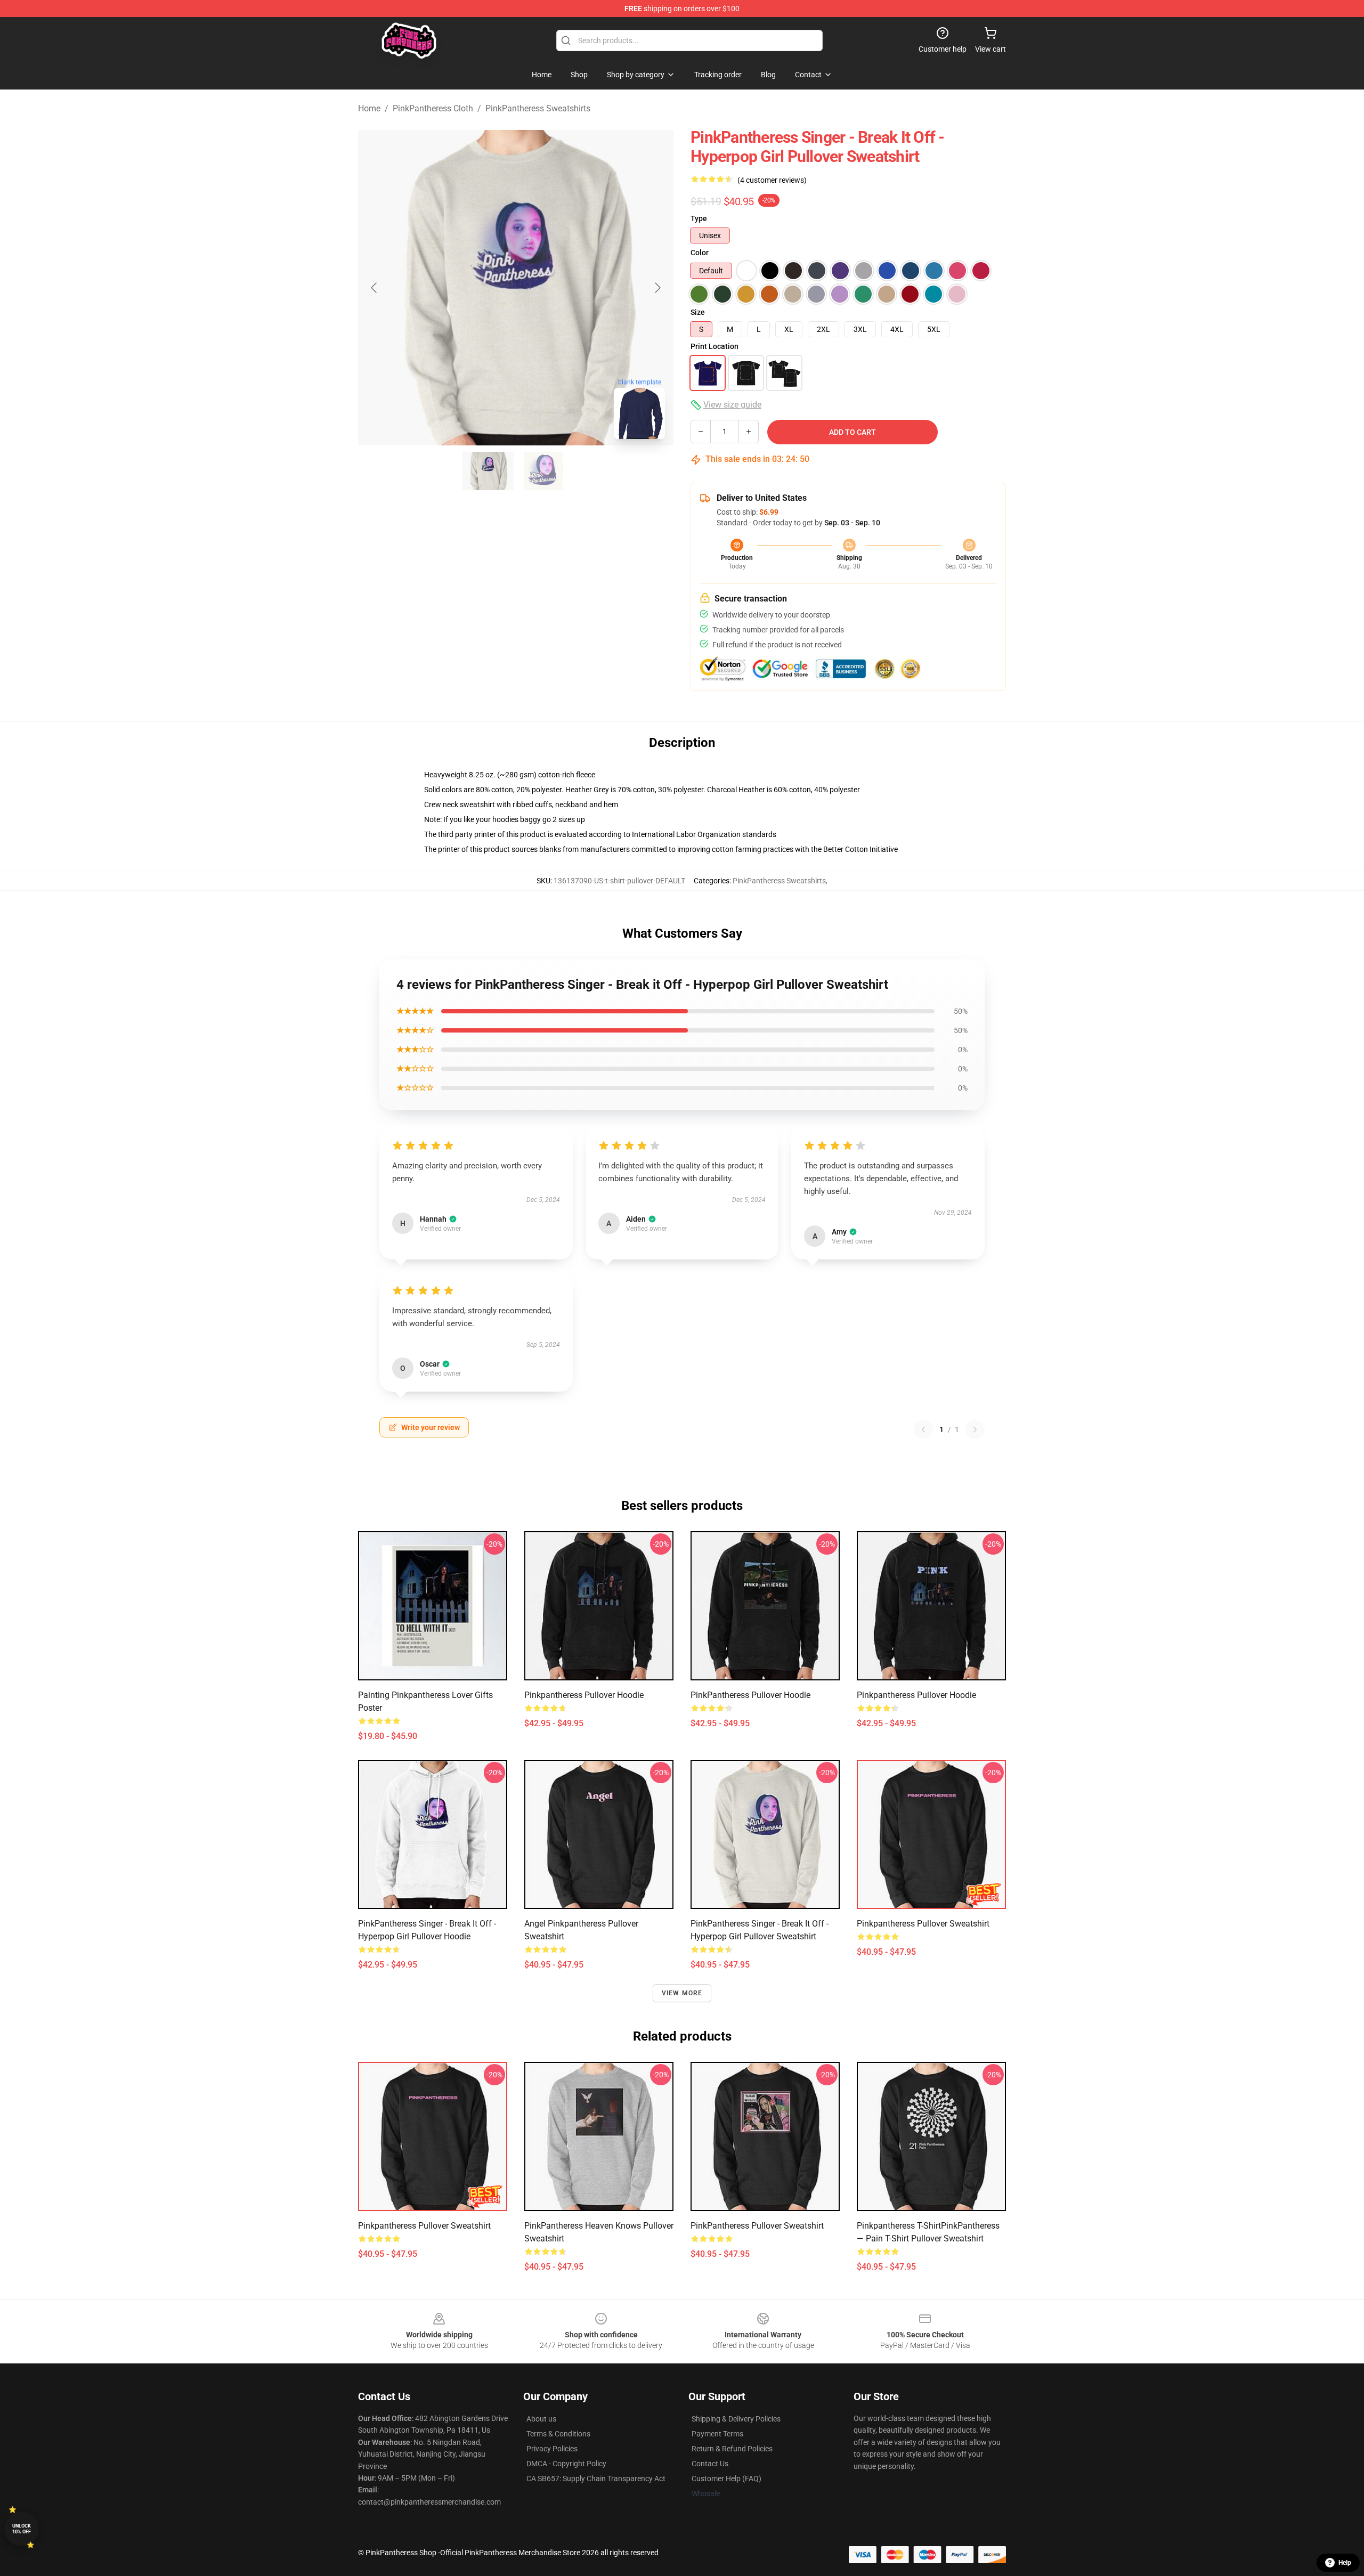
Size (698, 312)
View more (682, 1993)
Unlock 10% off (22, 2529)
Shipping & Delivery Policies (736, 2419)
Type (699, 218)
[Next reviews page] (975, 1429)
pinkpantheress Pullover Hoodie (916, 1695)
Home (369, 108)
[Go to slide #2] (543, 471)
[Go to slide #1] (488, 471)
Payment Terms (717, 2434)
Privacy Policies (552, 2449)
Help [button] (1345, 2563)
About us (541, 2419)
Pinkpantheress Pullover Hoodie (584, 1695)
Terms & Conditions (558, 2434)
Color (700, 253)
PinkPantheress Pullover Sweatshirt (757, 2226)
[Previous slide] (375, 288)
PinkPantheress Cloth (433, 108)
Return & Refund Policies (732, 2449)
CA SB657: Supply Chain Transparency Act (596, 2479)
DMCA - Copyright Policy (566, 2464)
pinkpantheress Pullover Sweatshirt (923, 1924)
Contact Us (710, 2464)
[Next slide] (657, 288)
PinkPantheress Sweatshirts (538, 108)
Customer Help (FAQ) (726, 2479)
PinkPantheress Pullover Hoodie (750, 1695)
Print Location (715, 346)
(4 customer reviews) (772, 180)
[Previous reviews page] (923, 1429)
